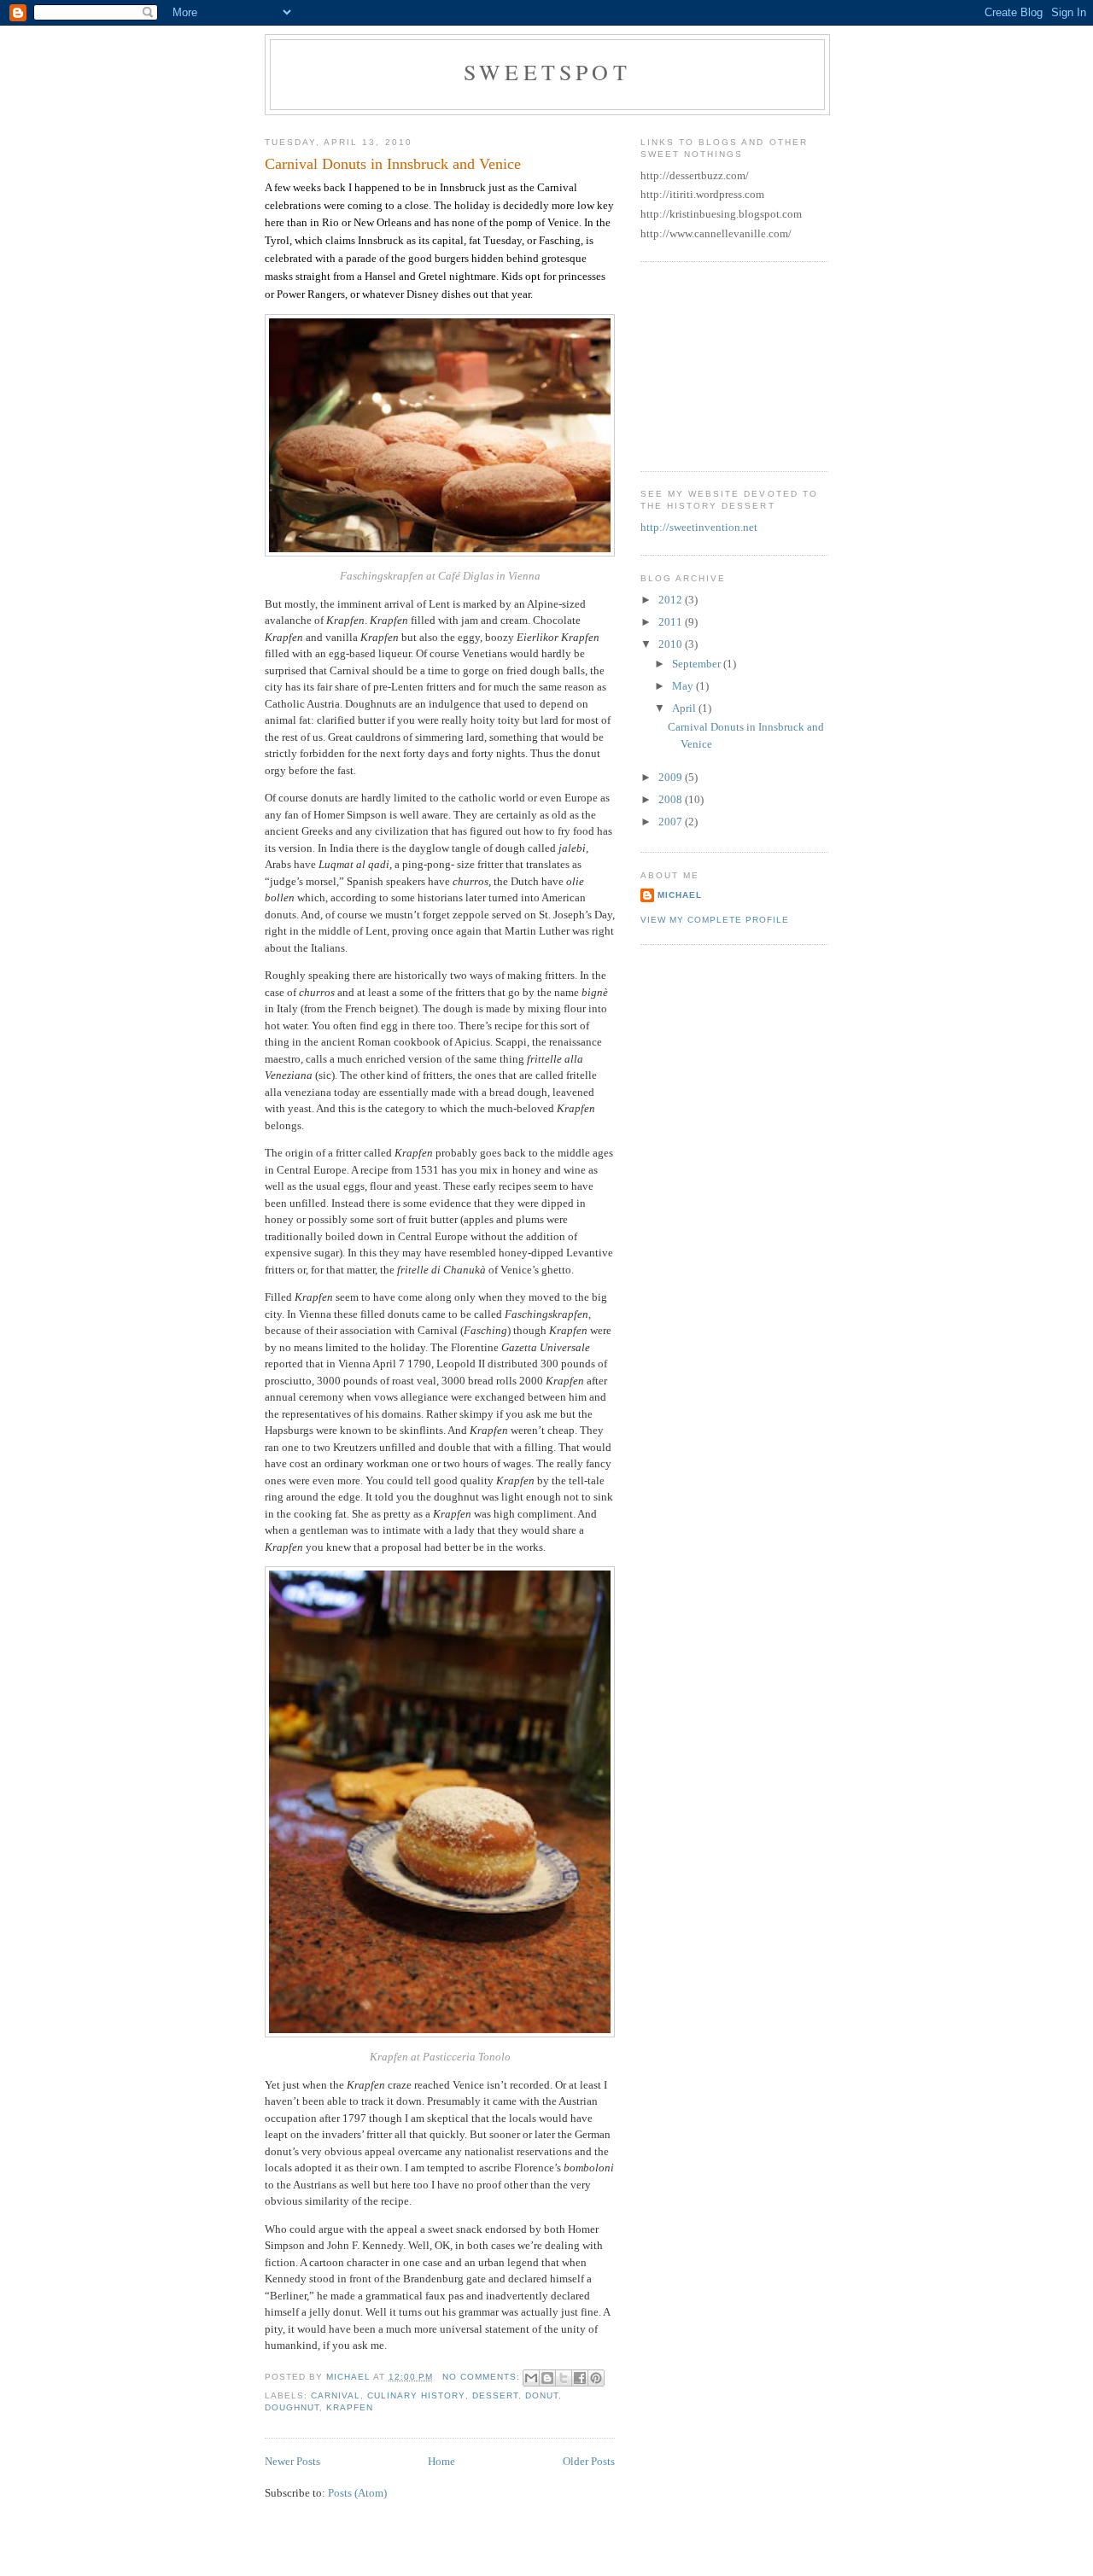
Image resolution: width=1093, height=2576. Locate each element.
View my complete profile (715, 920)
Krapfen (350, 2407)
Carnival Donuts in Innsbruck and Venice (393, 164)
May (684, 686)
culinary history (416, 2395)
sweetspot (547, 72)
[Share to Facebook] (580, 2378)
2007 (672, 822)
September (698, 664)
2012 (672, 600)
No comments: (483, 2377)
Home (441, 2461)
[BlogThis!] (547, 2378)
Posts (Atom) (357, 2493)
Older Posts (589, 2461)
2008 (672, 799)
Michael (680, 895)
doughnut (292, 2407)
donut (542, 2395)
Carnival (336, 2395)
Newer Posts (292, 2461)
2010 (672, 644)
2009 (672, 777)
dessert (495, 2395)
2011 (672, 622)
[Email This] (531, 2378)
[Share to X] (564, 2378)
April (685, 708)
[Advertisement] (726, 364)
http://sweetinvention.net (699, 527)
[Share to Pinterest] (596, 2378)
